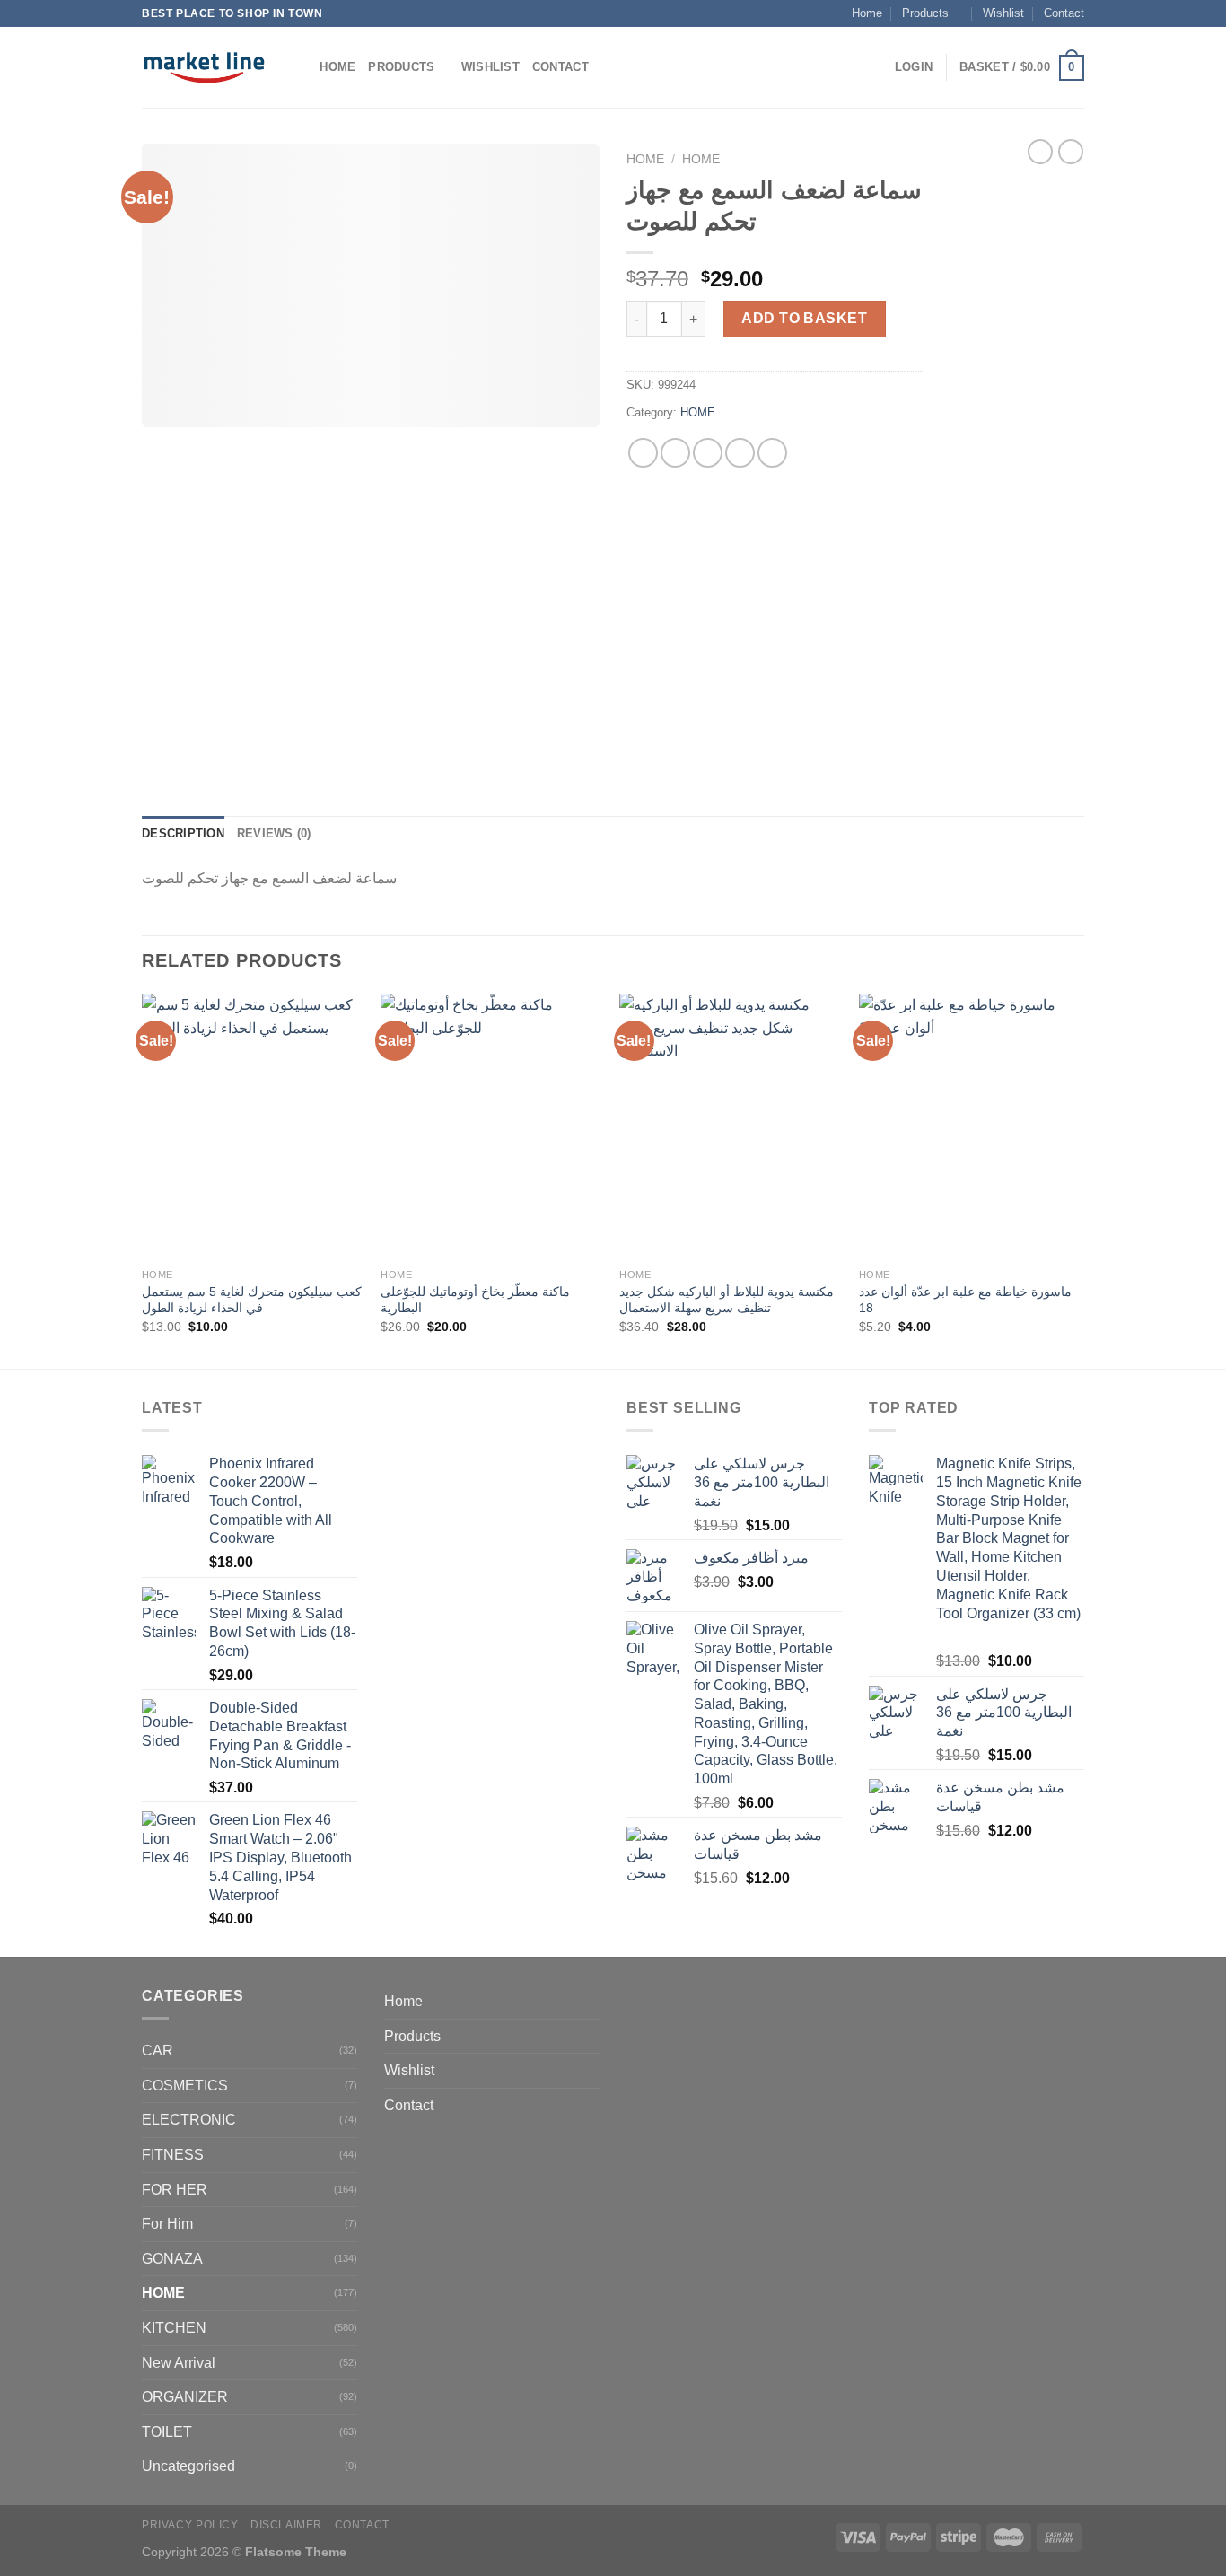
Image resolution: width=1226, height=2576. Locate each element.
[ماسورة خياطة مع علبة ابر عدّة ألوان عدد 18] (970, 1126)
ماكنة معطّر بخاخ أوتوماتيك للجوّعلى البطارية (475, 1300)
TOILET (167, 2432)
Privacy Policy (190, 2525)
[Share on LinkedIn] (772, 453)
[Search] (300, 67)
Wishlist (1003, 13)
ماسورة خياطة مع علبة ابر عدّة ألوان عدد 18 (965, 1300)
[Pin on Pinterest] (740, 453)
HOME (701, 159)
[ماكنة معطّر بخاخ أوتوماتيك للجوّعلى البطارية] (491, 1126)
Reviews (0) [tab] (274, 833)
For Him (167, 2224)
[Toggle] (592, 2036)
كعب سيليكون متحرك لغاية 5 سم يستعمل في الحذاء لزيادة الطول (252, 1300)
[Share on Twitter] (675, 453)
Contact (1064, 13)
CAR (158, 2050)
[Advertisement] (1017, 465)
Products (925, 13)
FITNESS (173, 2155)
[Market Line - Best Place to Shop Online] (204, 67)
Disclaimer (286, 2525)
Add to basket (804, 318)
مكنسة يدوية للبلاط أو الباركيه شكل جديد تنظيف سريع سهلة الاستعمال (727, 1300)
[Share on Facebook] (643, 453)
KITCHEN (174, 2328)
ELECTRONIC (189, 2120)
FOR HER (175, 2190)
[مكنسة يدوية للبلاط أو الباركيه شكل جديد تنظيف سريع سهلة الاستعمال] (730, 1126)
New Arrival (179, 2363)
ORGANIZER (185, 2397)
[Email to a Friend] (708, 453)
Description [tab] (183, 833)
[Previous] (143, 1179)
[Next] (1079, 1179)
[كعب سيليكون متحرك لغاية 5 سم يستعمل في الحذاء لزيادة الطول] (253, 1126)
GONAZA (172, 2259)
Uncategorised (188, 2466)
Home (867, 13)
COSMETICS (185, 2085)
